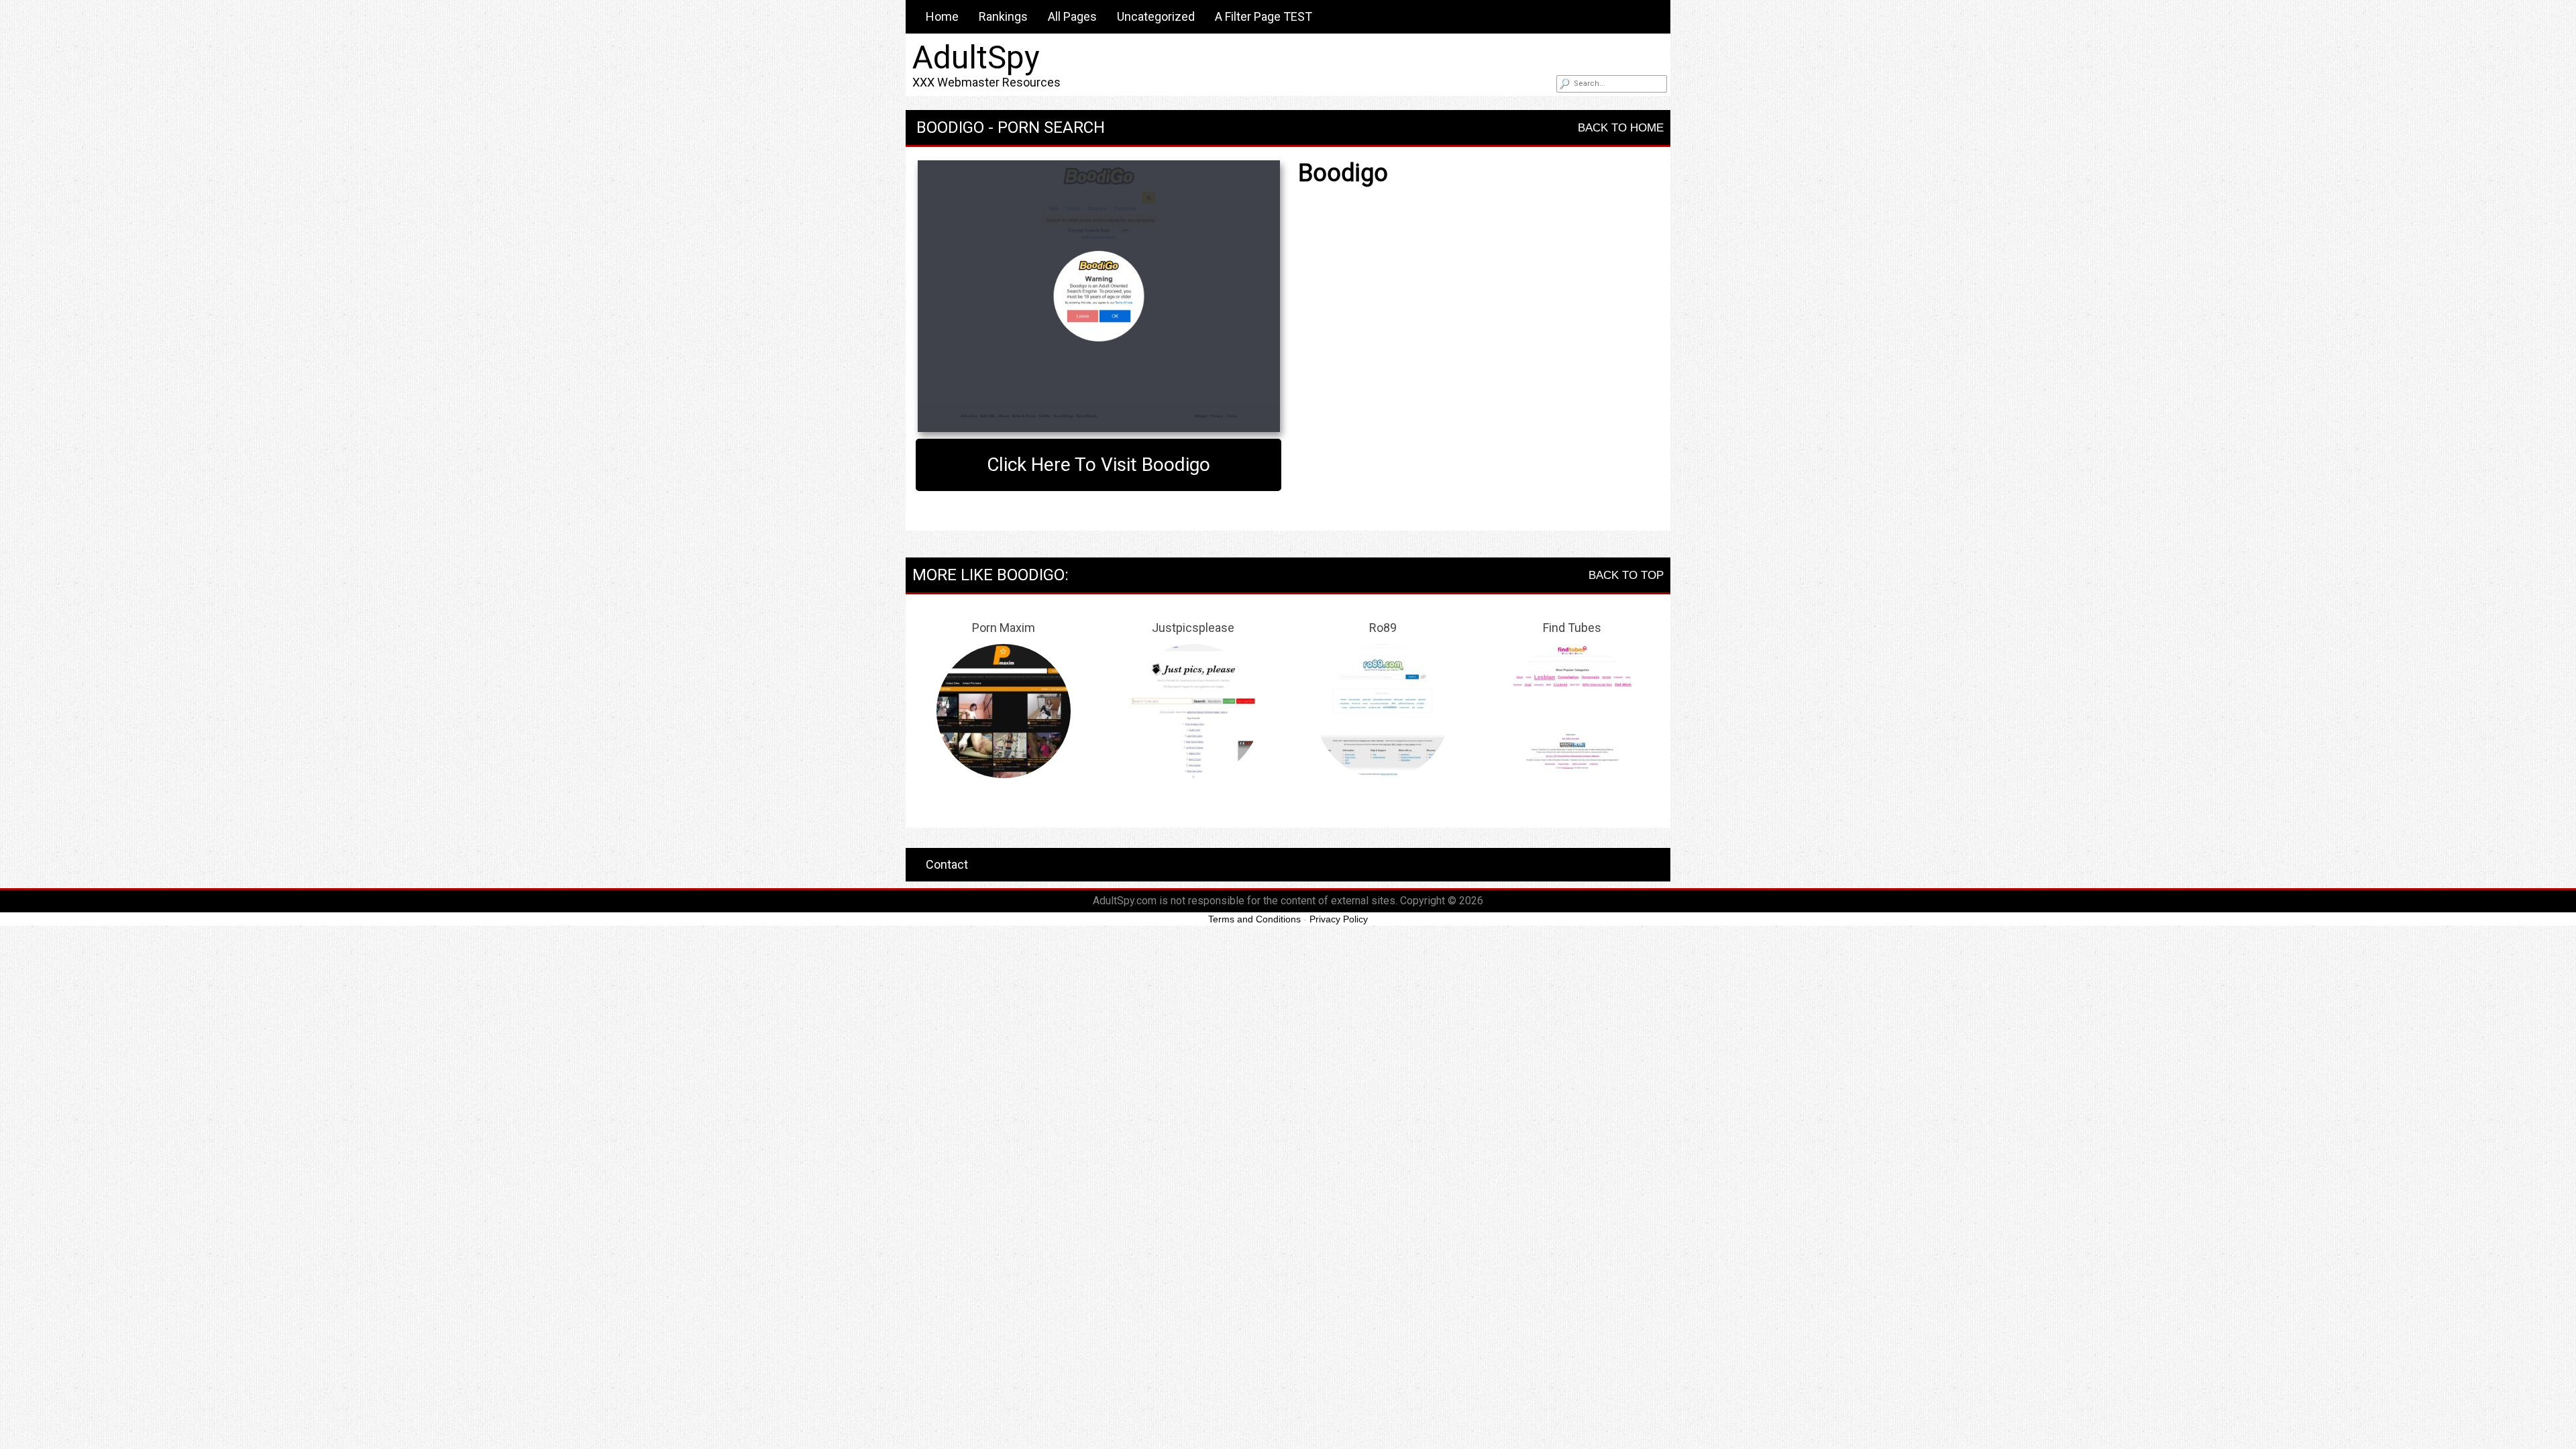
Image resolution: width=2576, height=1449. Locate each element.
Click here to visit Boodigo (1098, 465)
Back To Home (1621, 128)
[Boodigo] (1098, 296)
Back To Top (1626, 575)
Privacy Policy (1339, 919)
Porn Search (1051, 127)
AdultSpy (976, 57)
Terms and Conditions (1254, 919)
